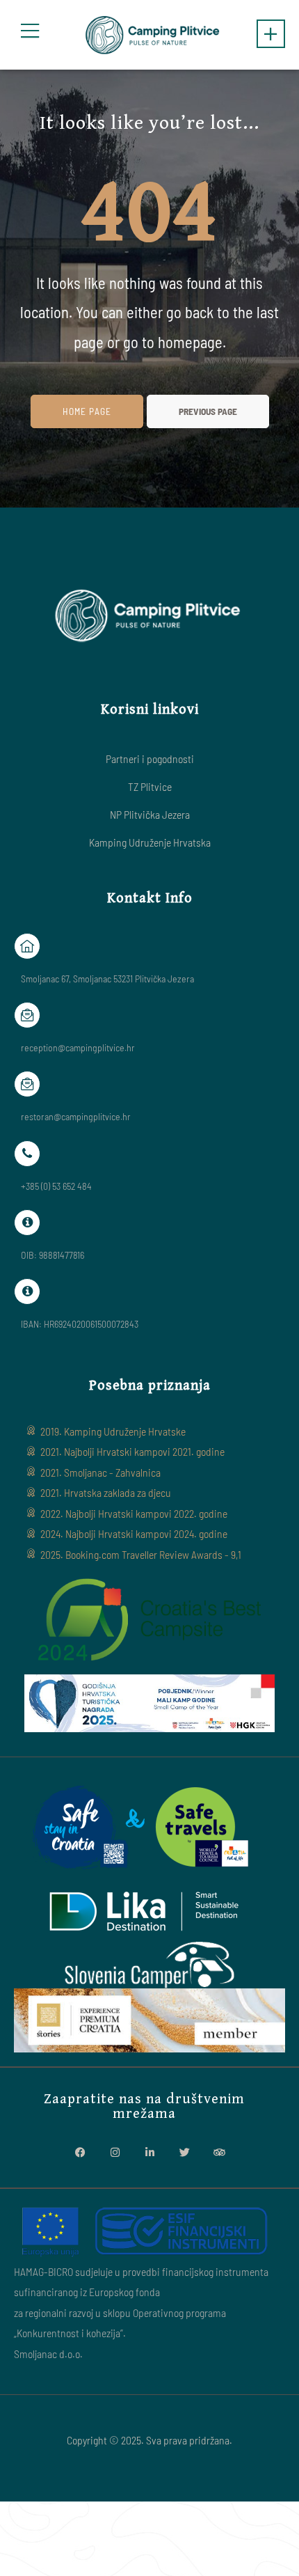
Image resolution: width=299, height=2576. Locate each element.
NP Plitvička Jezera (150, 814)
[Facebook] (80, 2153)
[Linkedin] (149, 2153)
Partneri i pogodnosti (150, 759)
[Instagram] (115, 2153)
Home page (87, 411)
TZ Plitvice (150, 786)
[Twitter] (184, 2153)
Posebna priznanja (150, 1385)
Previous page (208, 411)
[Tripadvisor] (219, 2153)
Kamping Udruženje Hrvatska (150, 842)
